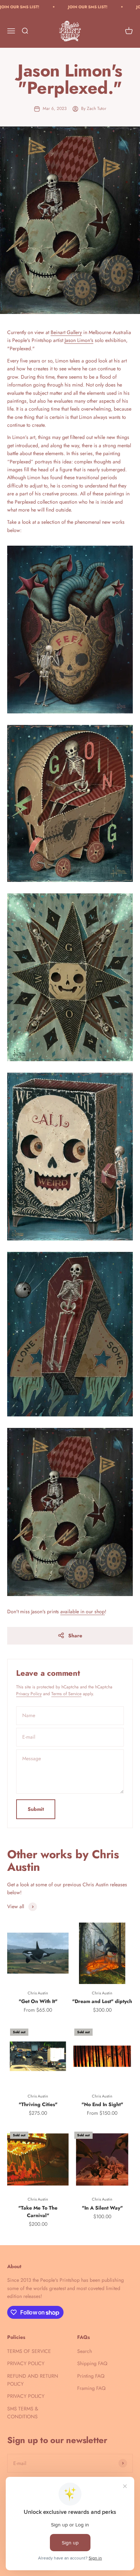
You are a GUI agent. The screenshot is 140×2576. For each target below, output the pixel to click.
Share (75, 1636)
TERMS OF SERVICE (29, 2351)
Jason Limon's (79, 340)
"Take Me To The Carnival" (38, 2212)
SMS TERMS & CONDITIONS (23, 2413)
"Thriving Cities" (38, 2104)
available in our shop (83, 1611)
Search (85, 2351)
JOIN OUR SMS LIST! (66, 7)
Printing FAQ (91, 2376)
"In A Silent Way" (102, 2208)
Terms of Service (66, 1694)
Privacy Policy (29, 1694)
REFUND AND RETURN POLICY (33, 2380)
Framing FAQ (91, 2388)
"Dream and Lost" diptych (102, 2001)
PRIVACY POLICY (26, 2363)
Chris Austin (38, 1993)
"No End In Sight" (102, 2104)
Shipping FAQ (92, 2363)
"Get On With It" (38, 2001)
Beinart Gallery (66, 332)
